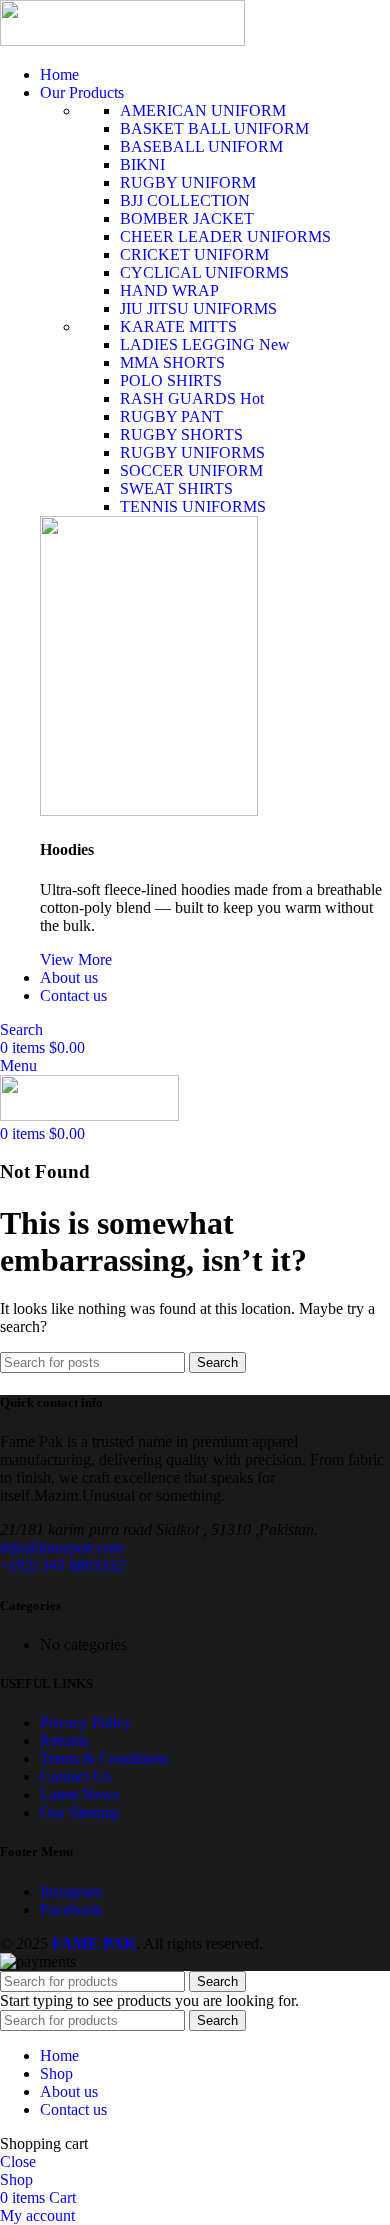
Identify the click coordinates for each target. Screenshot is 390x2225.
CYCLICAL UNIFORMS (204, 272)
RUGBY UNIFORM (188, 182)
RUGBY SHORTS (181, 434)
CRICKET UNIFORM (194, 254)
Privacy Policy (86, 1722)
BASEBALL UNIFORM (201, 146)
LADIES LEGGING (205, 344)
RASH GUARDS (192, 398)
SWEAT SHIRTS (176, 488)
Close (18, 2161)
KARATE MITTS (178, 326)
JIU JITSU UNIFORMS (198, 308)
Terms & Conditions (104, 1758)
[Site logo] (122, 40)
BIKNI (142, 164)
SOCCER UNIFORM (191, 470)
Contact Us (75, 1776)
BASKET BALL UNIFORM (214, 128)
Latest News (79, 1794)
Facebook (71, 1909)
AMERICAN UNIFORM (203, 110)
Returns (64, 1740)
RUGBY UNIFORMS (192, 452)
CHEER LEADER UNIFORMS (225, 236)
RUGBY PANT (171, 416)
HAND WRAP (169, 290)
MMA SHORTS (172, 362)
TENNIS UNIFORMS (193, 506)
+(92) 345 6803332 (62, 1565)
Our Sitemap (80, 1812)
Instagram (71, 1891)
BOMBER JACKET (187, 218)
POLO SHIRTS (171, 380)
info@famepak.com (62, 1547)
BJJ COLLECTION (185, 200)
